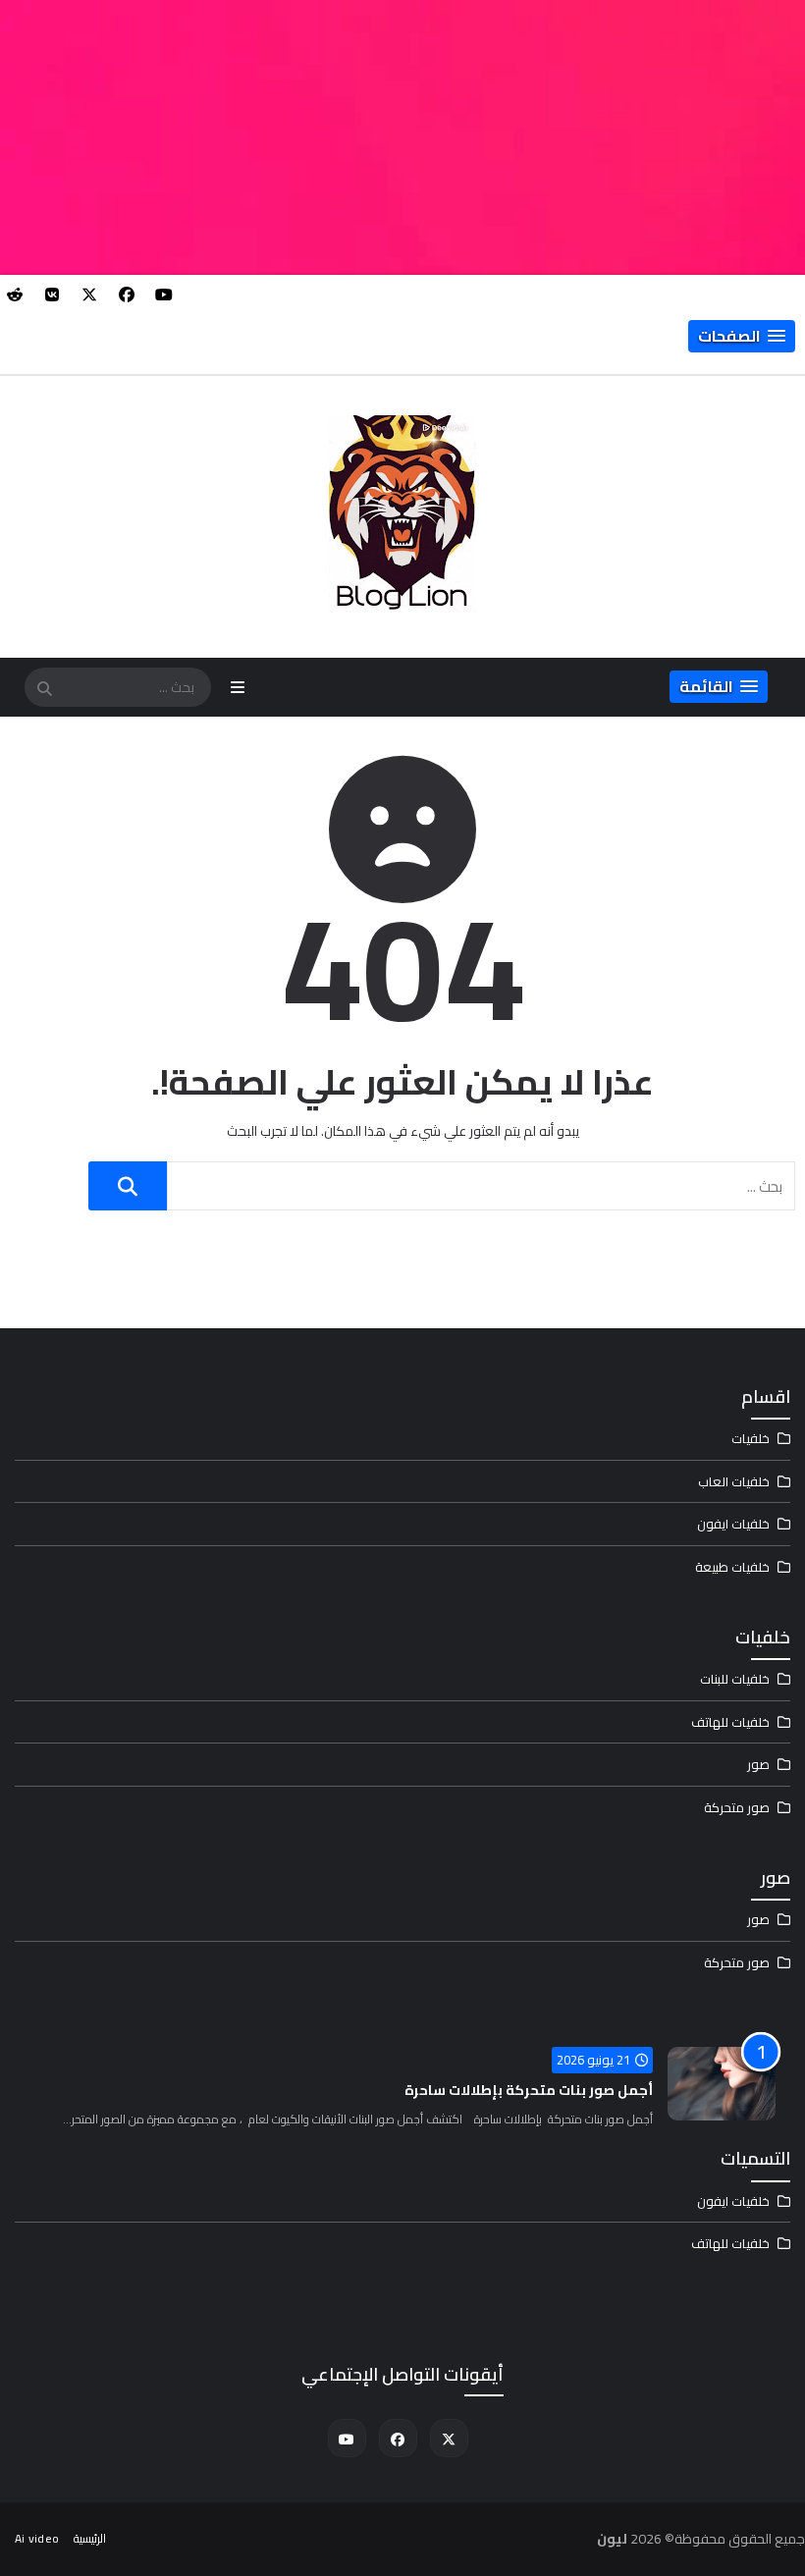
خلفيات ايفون (733, 1524)
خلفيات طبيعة (732, 1567)
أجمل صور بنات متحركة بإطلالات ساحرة (529, 2090)
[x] (89, 295)
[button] (742, 336)
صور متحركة (737, 1807)
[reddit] (15, 295)
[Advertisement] (402, 137)
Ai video (37, 2538)
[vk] (52, 295)
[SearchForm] (44, 689)
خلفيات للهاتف (730, 1722)
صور (758, 1764)
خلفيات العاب (734, 1481)
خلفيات (751, 1438)
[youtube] (164, 295)
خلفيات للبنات (735, 1679)
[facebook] (127, 295)
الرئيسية (90, 2538)
